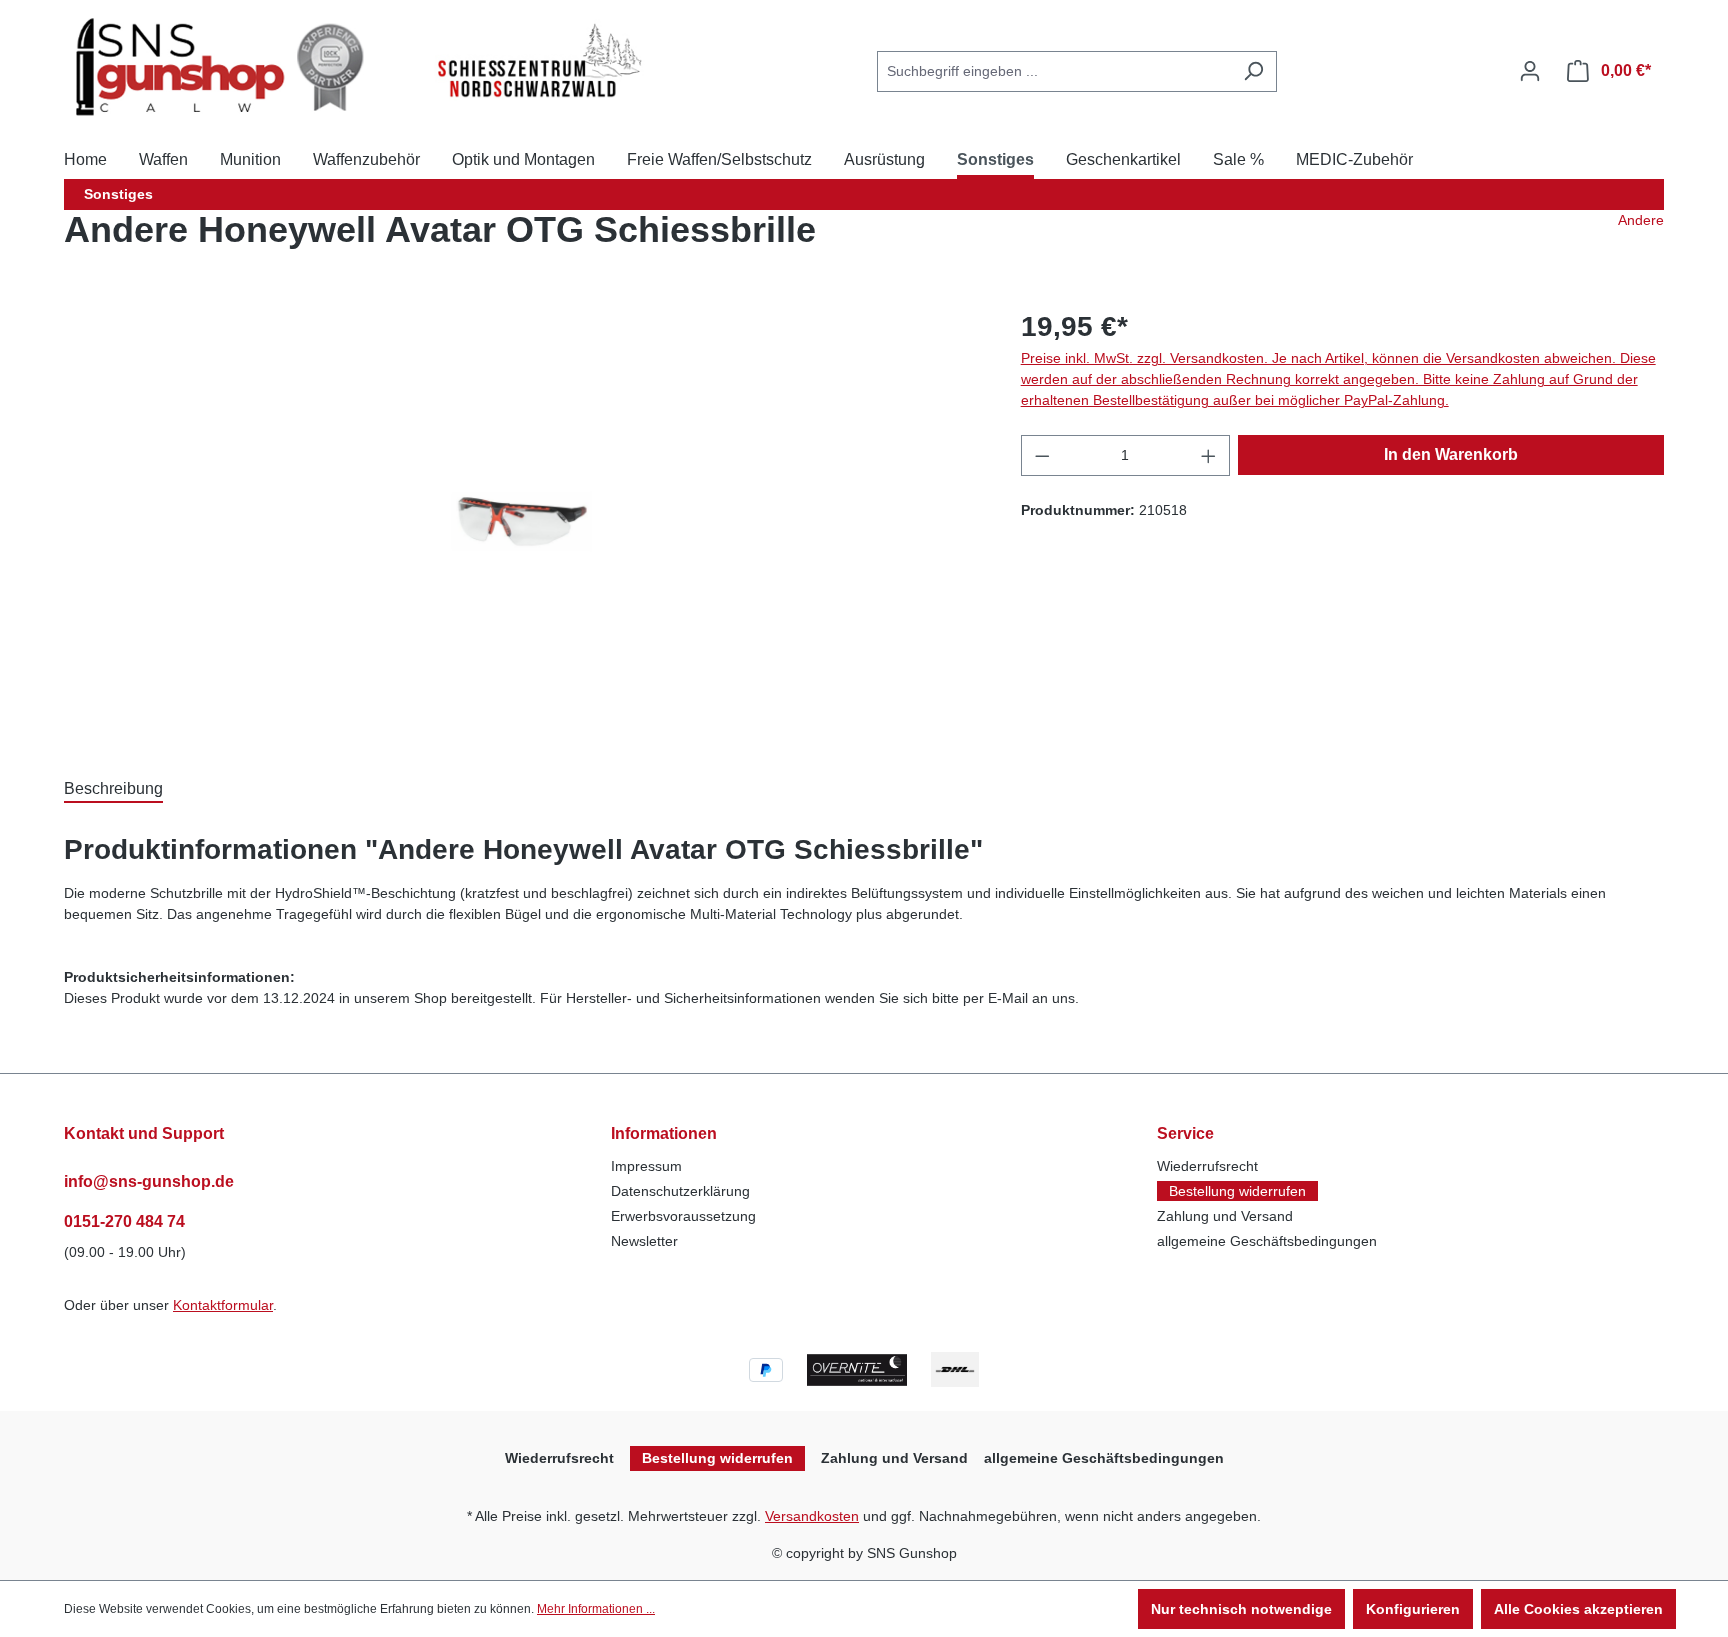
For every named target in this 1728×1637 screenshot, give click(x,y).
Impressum (646, 1166)
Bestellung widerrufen (1237, 1191)
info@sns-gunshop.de (149, 1181)
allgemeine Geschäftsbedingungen (1267, 1241)
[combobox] (1054, 71)
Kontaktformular (223, 1305)
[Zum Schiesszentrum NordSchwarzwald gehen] (538, 62)
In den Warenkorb (1451, 454)
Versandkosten (812, 1516)
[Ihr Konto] (1530, 71)
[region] (522, 521)
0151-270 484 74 (124, 1221)
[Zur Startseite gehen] (226, 67)
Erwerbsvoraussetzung (683, 1216)
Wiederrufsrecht (1207, 1166)
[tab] (113, 787)
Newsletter (644, 1241)
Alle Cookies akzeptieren (1578, 1609)
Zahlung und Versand (1225, 1216)
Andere (1641, 220)
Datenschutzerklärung (680, 1191)
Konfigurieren (1413, 1609)
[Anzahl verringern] (1042, 455)
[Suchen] (1253, 71)
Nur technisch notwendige (1241, 1609)
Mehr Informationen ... (596, 1609)
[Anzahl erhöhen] (1209, 455)
